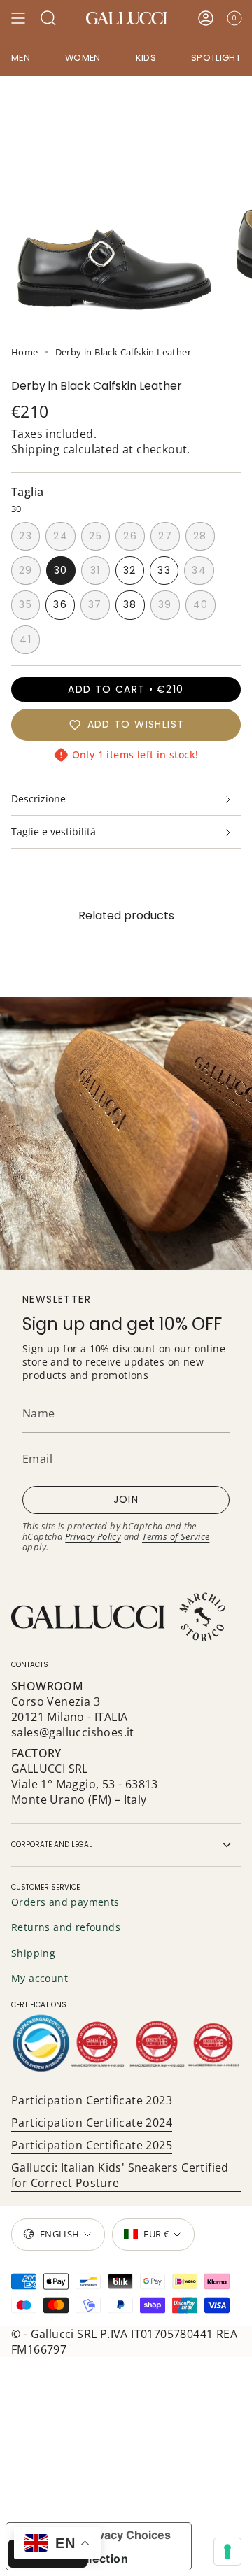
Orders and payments (65, 1902)
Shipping (35, 449)
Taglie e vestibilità (54, 831)
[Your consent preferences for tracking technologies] (227, 2552)
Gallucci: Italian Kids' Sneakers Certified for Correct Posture (120, 2175)
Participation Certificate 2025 (92, 2145)
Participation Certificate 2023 (92, 2100)
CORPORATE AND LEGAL (52, 1845)
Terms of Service (176, 1536)
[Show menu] (18, 18)
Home (25, 352)
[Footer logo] (120, 1617)
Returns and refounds (66, 1927)
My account (40, 1978)
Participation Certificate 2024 (92, 2123)
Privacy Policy (93, 1536)
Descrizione (38, 799)
